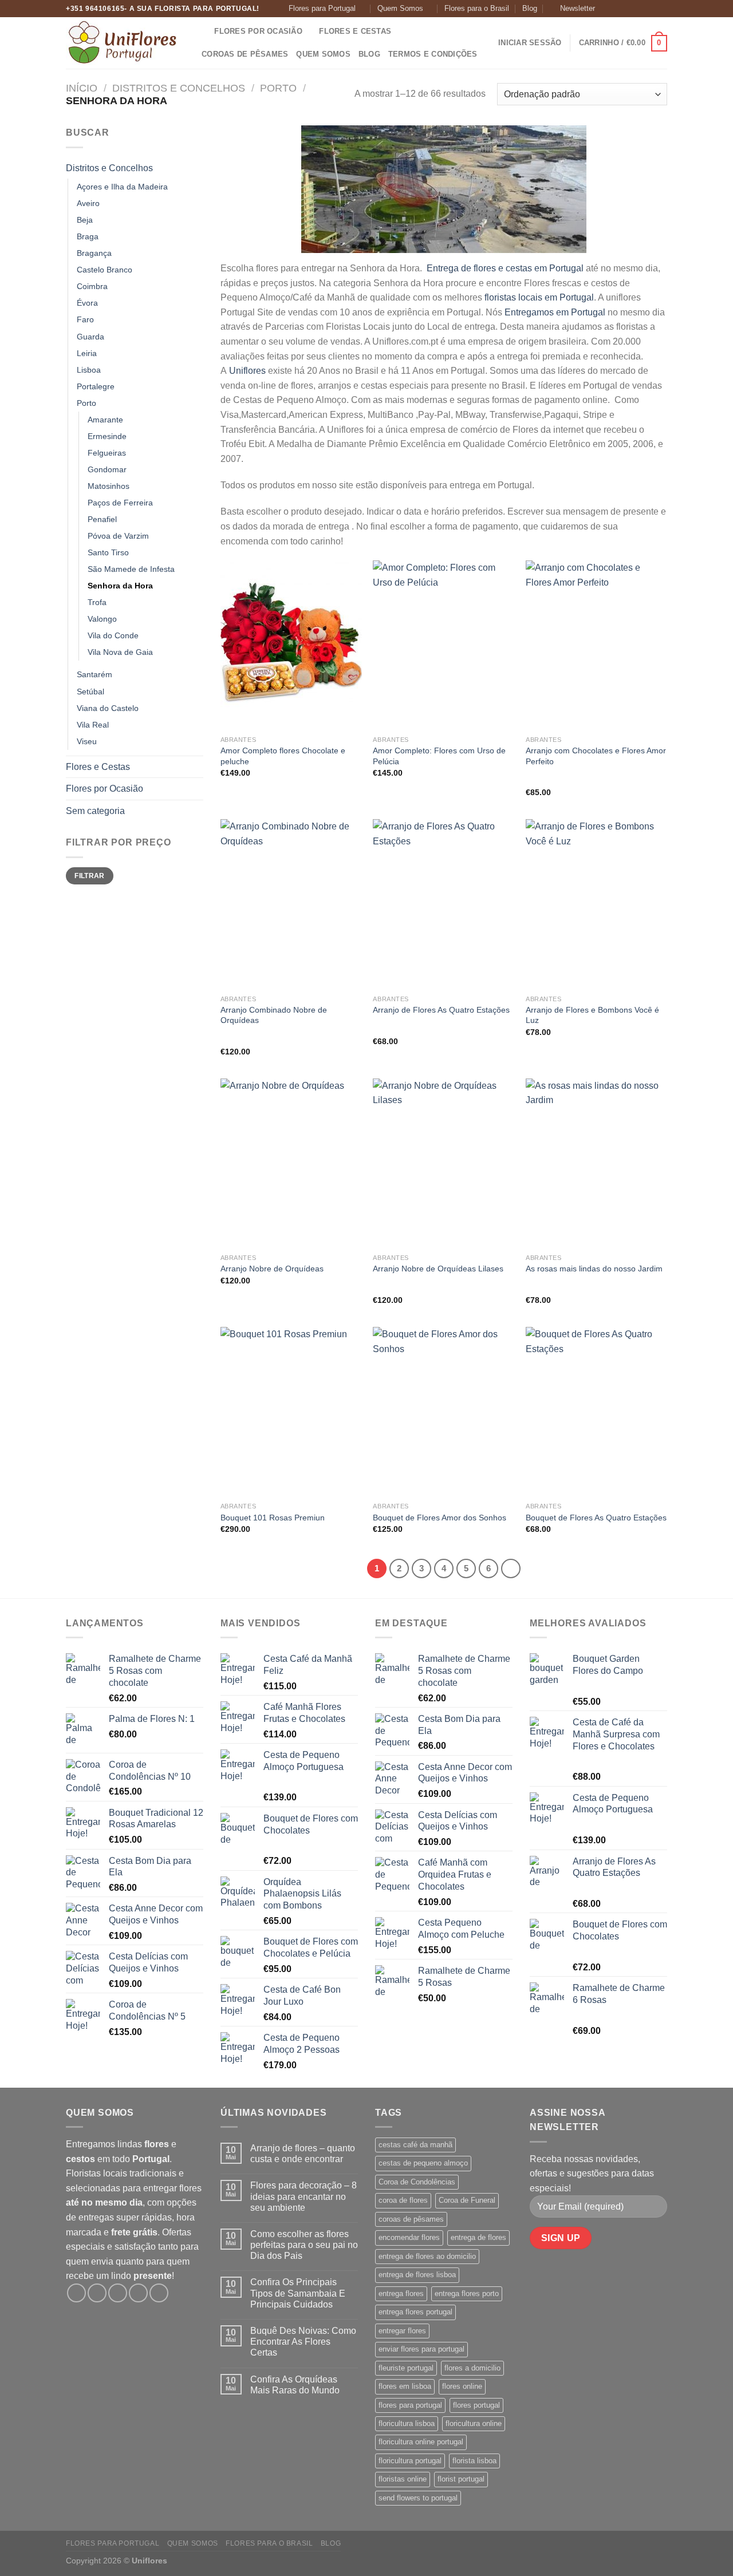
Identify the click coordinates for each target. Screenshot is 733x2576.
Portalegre (96, 386)
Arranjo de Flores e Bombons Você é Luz (592, 1015)
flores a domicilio (472, 2368)
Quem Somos (400, 8)
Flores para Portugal (322, 8)
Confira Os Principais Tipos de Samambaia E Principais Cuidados (298, 2293)
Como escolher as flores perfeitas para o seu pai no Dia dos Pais (304, 2245)
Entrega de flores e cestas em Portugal (504, 268)
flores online (462, 2386)
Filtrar (90, 876)
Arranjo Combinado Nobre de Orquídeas (274, 1015)
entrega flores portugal (415, 2312)
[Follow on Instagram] (618, 9)
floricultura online (474, 2423)
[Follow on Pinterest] (651, 9)
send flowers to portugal (418, 2498)
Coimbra (92, 286)
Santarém (94, 674)
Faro (85, 319)
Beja (85, 220)
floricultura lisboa (407, 2423)
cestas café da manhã (415, 2145)
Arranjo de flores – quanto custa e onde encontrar (303, 2154)
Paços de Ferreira (120, 503)
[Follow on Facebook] (606, 9)
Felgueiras (107, 453)
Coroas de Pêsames (245, 54)
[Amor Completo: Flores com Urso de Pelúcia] (444, 645)
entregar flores (402, 2331)
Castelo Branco (105, 270)
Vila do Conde (113, 635)
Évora (87, 303)
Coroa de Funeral (467, 2200)
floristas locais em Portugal (539, 297)
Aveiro (88, 203)
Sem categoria (95, 811)
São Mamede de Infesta (131, 569)
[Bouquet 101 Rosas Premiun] (291, 1412)
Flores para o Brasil (477, 8)
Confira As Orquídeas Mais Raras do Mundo (295, 2385)
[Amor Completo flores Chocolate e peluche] (291, 645)
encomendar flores (409, 2237)
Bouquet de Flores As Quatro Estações (596, 1518)
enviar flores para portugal (421, 2349)
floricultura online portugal (421, 2442)
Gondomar (107, 469)
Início (82, 88)
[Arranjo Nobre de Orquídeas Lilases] (444, 1163)
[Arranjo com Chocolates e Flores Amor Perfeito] (596, 645)
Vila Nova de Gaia (120, 652)
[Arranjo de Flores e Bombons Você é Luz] (596, 904)
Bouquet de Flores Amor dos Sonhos (440, 1518)
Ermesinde (107, 436)
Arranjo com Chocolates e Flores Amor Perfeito (596, 756)
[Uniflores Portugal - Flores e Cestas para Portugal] (123, 43)
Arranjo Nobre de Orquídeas (272, 1269)
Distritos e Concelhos (179, 88)
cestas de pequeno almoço (423, 2163)
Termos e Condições (433, 54)
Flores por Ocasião (258, 31)
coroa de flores (403, 2200)
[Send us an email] (640, 9)
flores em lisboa (405, 2386)
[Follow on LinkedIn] (661, 9)
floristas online (403, 2479)
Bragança (94, 253)
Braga (88, 236)
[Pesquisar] (202, 31)
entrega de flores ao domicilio (427, 2256)
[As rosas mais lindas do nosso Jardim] (596, 1163)
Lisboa (89, 370)
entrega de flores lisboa (417, 2275)
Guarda (90, 337)
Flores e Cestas (355, 31)
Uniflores (247, 371)
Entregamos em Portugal (555, 312)
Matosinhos (109, 486)
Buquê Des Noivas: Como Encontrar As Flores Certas (303, 2342)
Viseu (87, 741)
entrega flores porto (467, 2293)
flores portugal (476, 2405)
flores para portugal (410, 2405)
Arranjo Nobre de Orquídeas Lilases (438, 1269)
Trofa (97, 602)
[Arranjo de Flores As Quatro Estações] (444, 904)
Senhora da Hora (120, 586)
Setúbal (90, 692)
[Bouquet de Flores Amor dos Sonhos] (444, 1412)
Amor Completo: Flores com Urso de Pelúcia (439, 756)
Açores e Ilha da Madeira (122, 187)
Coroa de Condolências (417, 2182)
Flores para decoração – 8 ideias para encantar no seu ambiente (304, 2196)
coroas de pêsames (411, 2219)
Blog (530, 8)
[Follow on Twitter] (629, 9)
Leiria (87, 353)
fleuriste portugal (406, 2368)
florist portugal (461, 2479)
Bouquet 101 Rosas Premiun (273, 1518)
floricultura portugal (410, 2461)
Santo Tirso (108, 552)
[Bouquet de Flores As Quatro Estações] (596, 1412)
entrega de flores (478, 2237)
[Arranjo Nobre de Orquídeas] (291, 1163)
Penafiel (102, 519)
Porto (278, 88)
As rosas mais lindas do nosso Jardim (594, 1269)
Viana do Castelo (108, 708)
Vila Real (93, 725)
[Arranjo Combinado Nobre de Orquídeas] (291, 904)
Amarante (105, 420)
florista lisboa (474, 2461)
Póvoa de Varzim (118, 536)
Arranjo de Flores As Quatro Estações (441, 1010)
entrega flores (401, 2293)
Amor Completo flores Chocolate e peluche (283, 756)
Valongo (102, 619)
